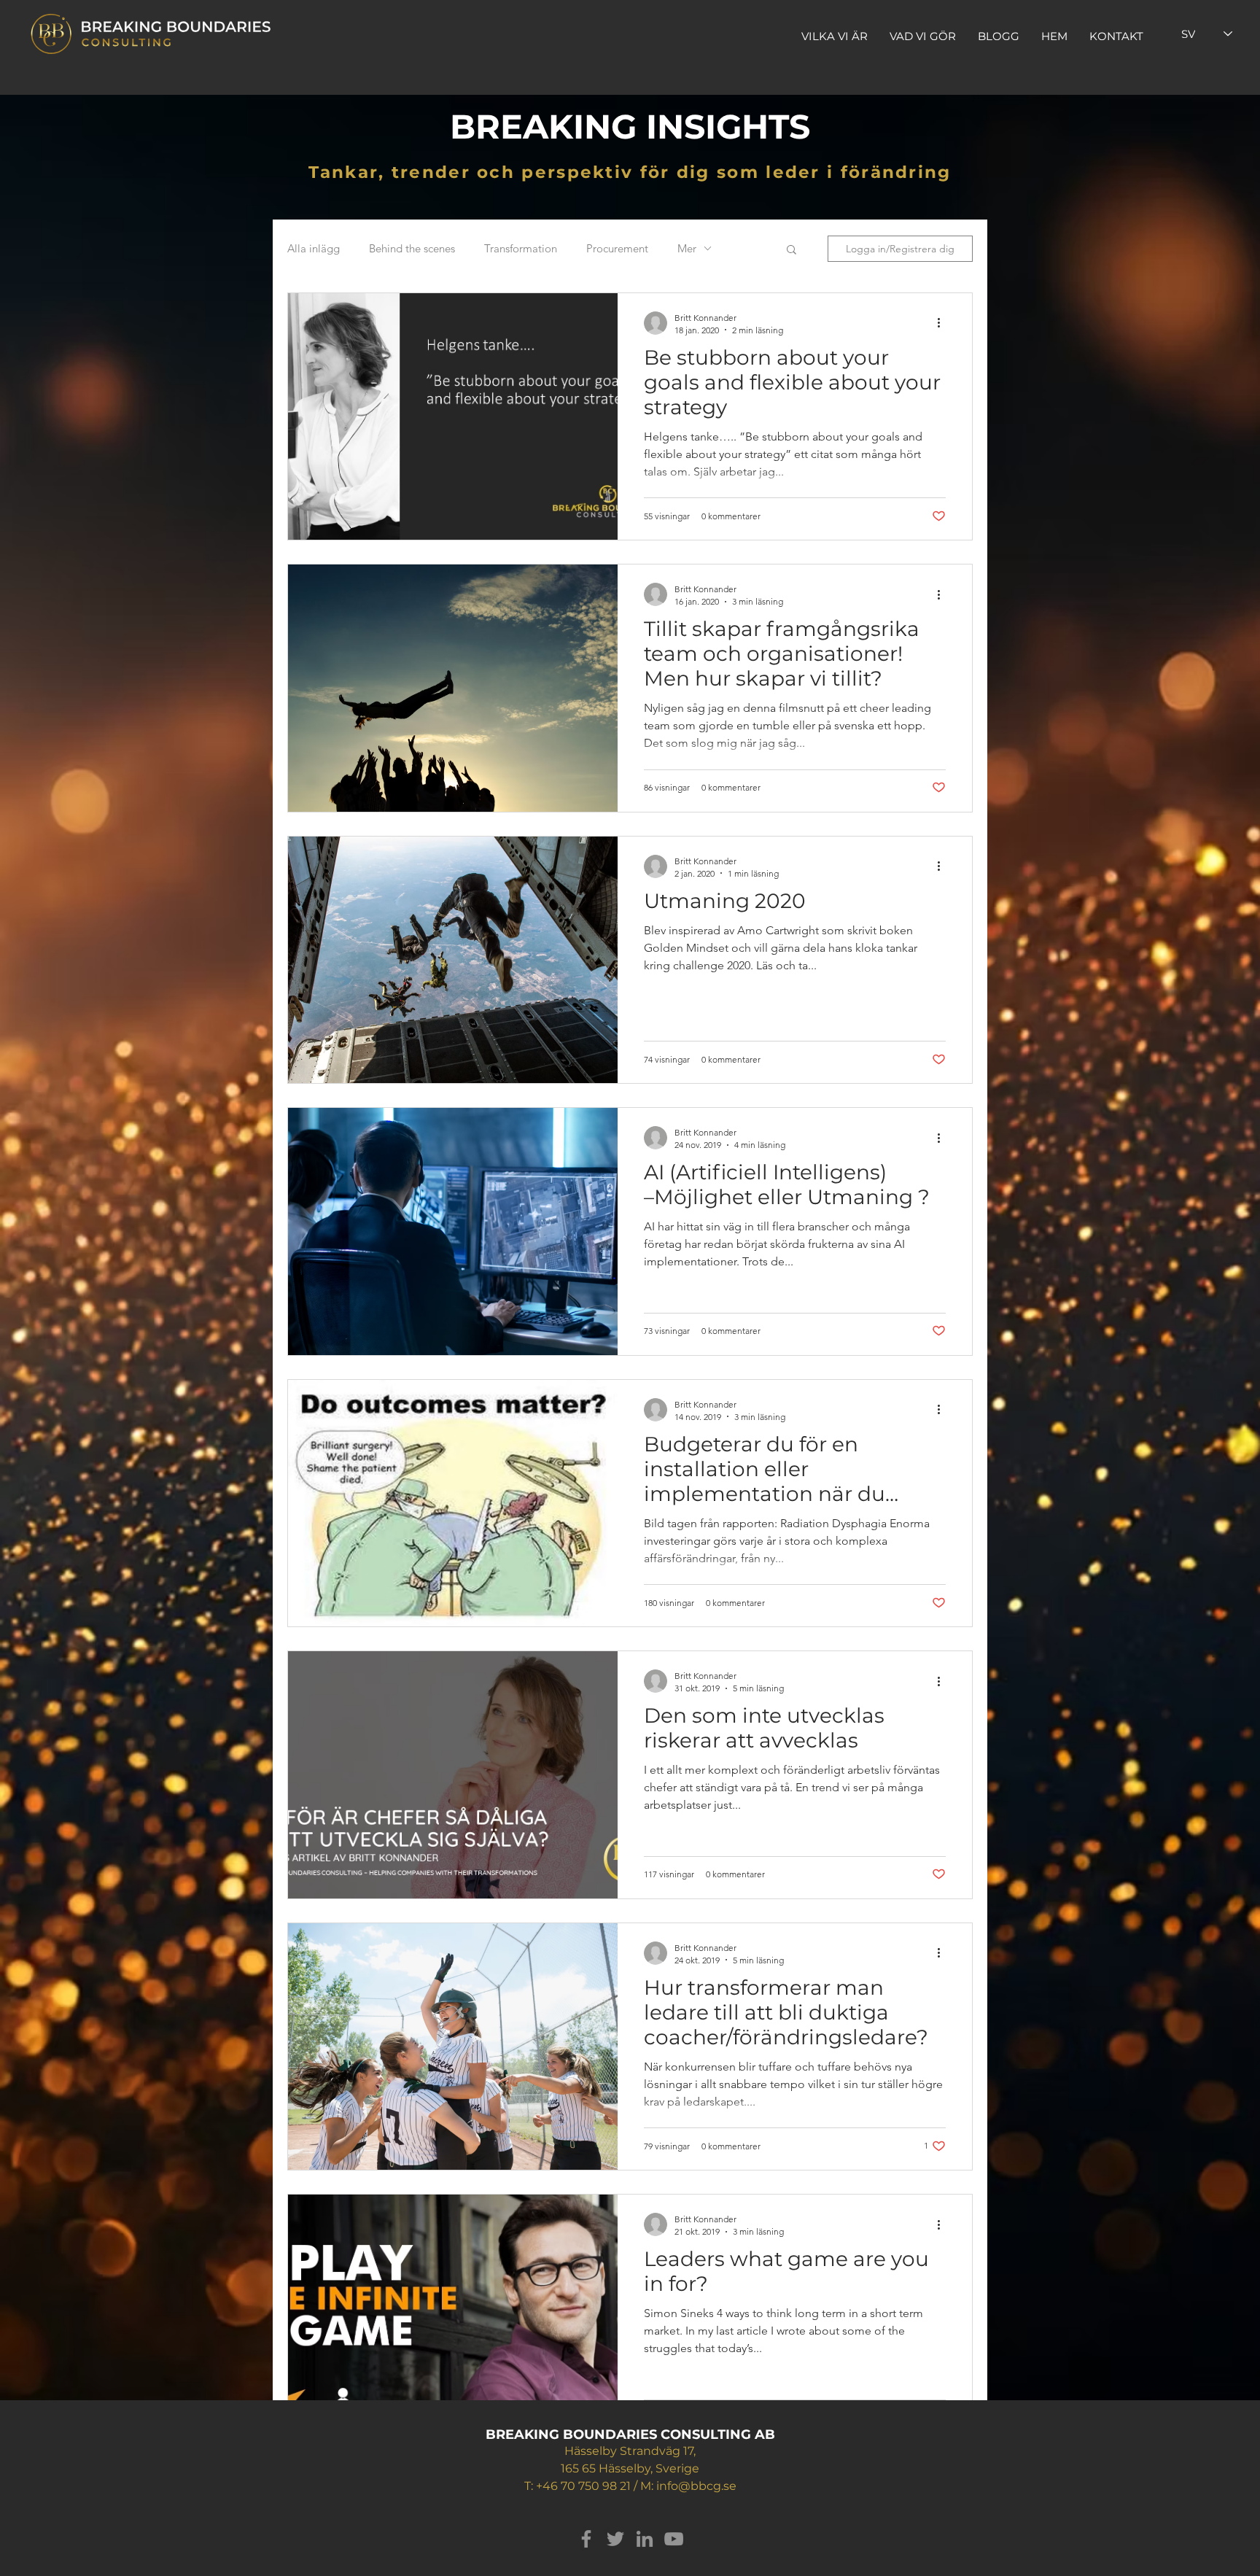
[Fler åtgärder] (944, 323)
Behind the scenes (412, 248)
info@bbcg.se (696, 2486)
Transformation (521, 248)
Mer (687, 248)
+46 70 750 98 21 (583, 2486)
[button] (792, 251)
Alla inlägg (314, 248)
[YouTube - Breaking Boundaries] (674, 2539)
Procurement (617, 248)
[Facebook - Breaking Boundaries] (586, 2539)
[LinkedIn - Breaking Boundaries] (645, 2539)
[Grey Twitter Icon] (615, 2539)
